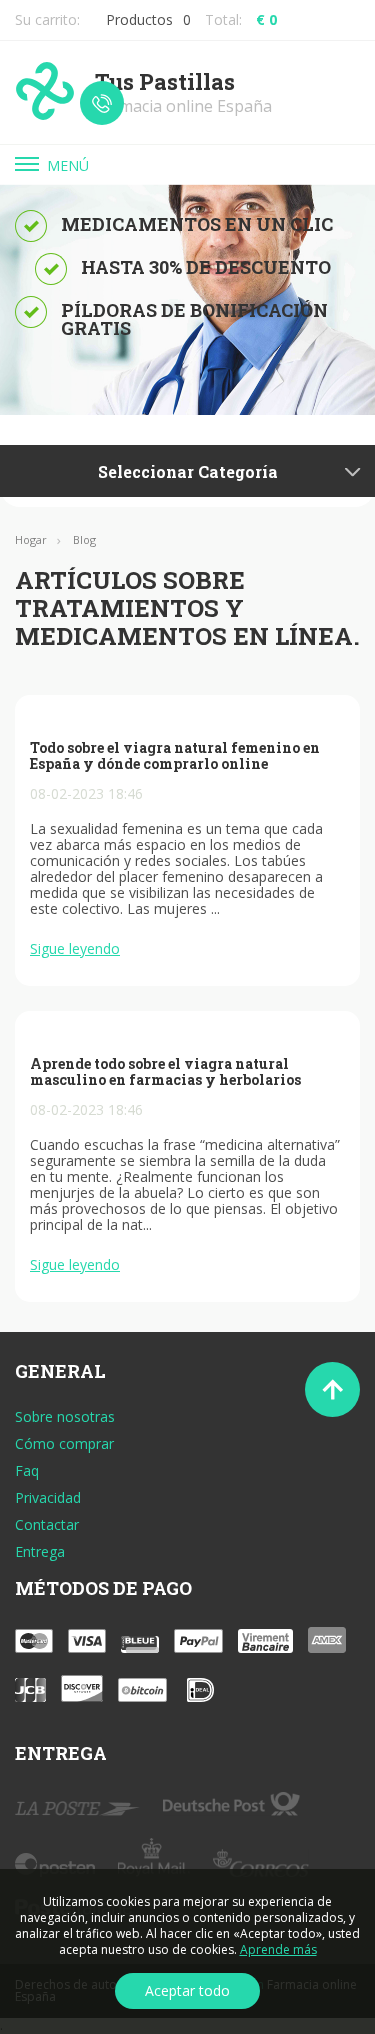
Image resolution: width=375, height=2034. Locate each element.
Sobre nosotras (65, 1417)
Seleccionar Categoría (188, 472)
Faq (27, 1471)
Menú (68, 165)
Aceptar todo (187, 1990)
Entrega (40, 1552)
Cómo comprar (64, 1444)
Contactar (47, 1525)
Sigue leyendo (75, 948)
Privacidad (48, 1498)
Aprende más (278, 1949)
